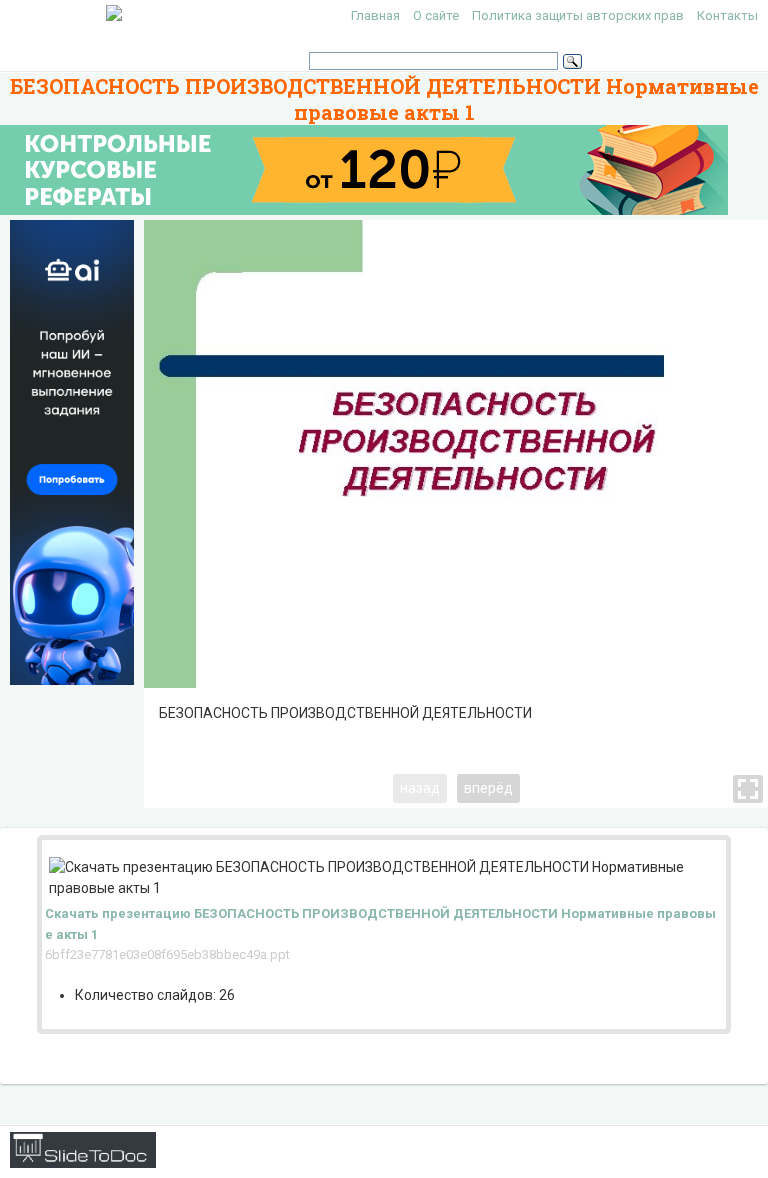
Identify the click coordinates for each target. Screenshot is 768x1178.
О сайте (436, 15)
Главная (375, 15)
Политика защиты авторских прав (578, 15)
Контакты (727, 15)
